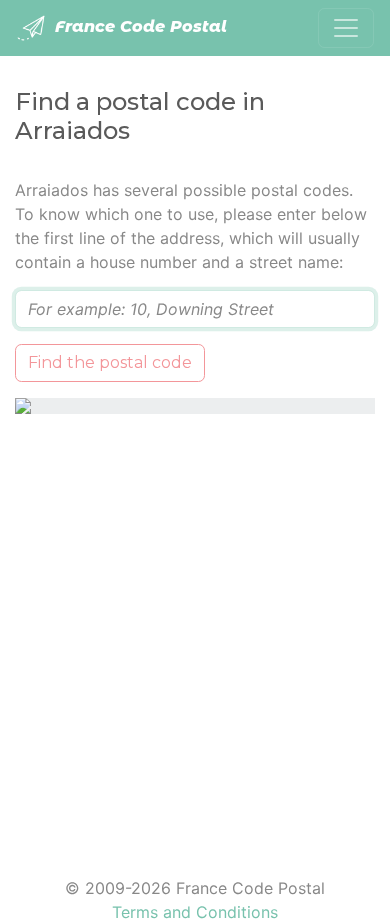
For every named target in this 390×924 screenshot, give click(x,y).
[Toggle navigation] (346, 28)
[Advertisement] (195, 633)
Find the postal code (110, 362)
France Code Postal (138, 26)
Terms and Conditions (195, 912)
